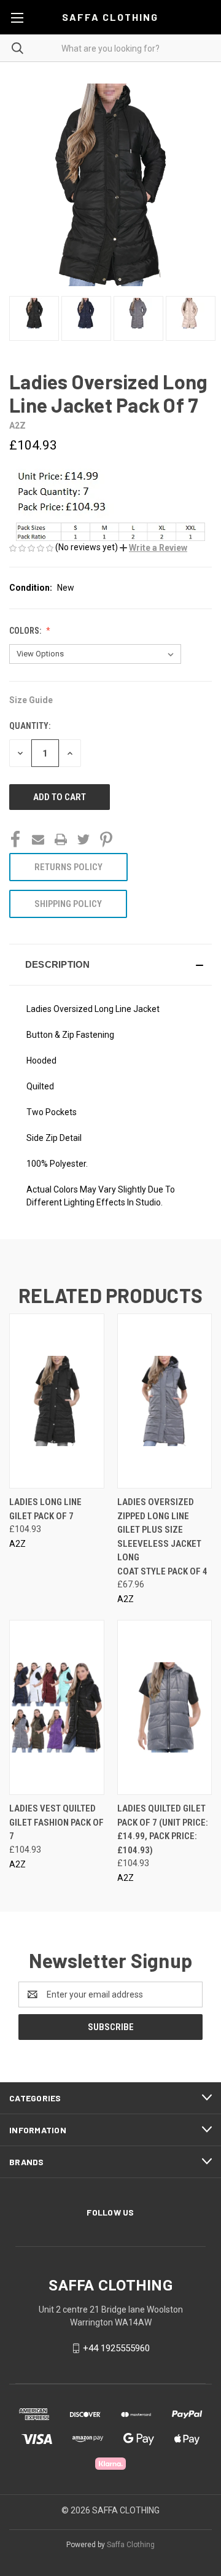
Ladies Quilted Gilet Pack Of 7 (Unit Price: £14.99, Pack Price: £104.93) (163, 1829)
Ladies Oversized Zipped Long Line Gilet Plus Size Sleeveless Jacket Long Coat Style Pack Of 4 (162, 1537)
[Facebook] (15, 839)
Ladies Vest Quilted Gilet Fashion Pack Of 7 (56, 1822)
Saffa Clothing (131, 2545)
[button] (153, 548)
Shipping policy (68, 904)
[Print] (61, 839)
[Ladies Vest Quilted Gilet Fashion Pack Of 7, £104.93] (57, 1707)
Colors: (26, 631)
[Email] (38, 839)
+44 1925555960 (116, 2348)
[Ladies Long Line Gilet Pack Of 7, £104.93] (57, 1401)
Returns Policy (68, 867)
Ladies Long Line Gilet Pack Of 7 (45, 1509)
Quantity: (30, 726)
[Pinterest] (106, 839)
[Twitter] (83, 839)
